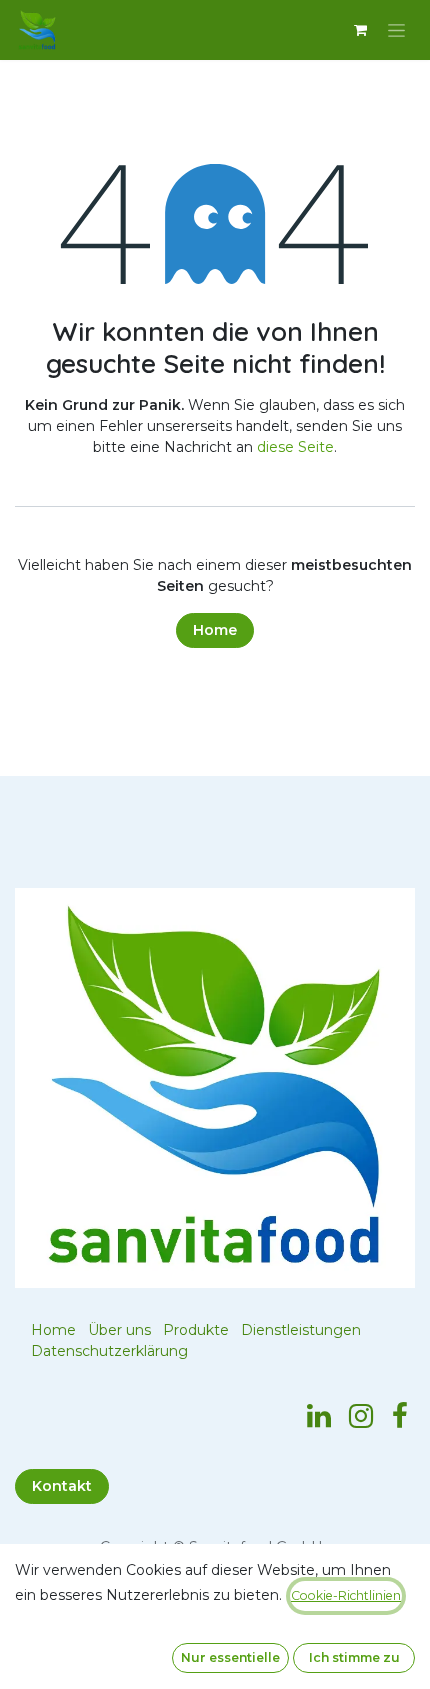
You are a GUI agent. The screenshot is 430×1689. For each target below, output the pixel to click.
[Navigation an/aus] (396, 30)
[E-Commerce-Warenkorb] (360, 30)
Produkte (196, 1330)
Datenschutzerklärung (109, 1351)
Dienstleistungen (301, 1330)
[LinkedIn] (319, 1416)
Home (215, 630)
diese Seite (295, 447)
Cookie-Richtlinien (346, 1595)
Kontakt (62, 1486)
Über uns (119, 1330)
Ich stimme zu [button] (354, 1657)
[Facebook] (400, 1416)
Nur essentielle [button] (230, 1657)
